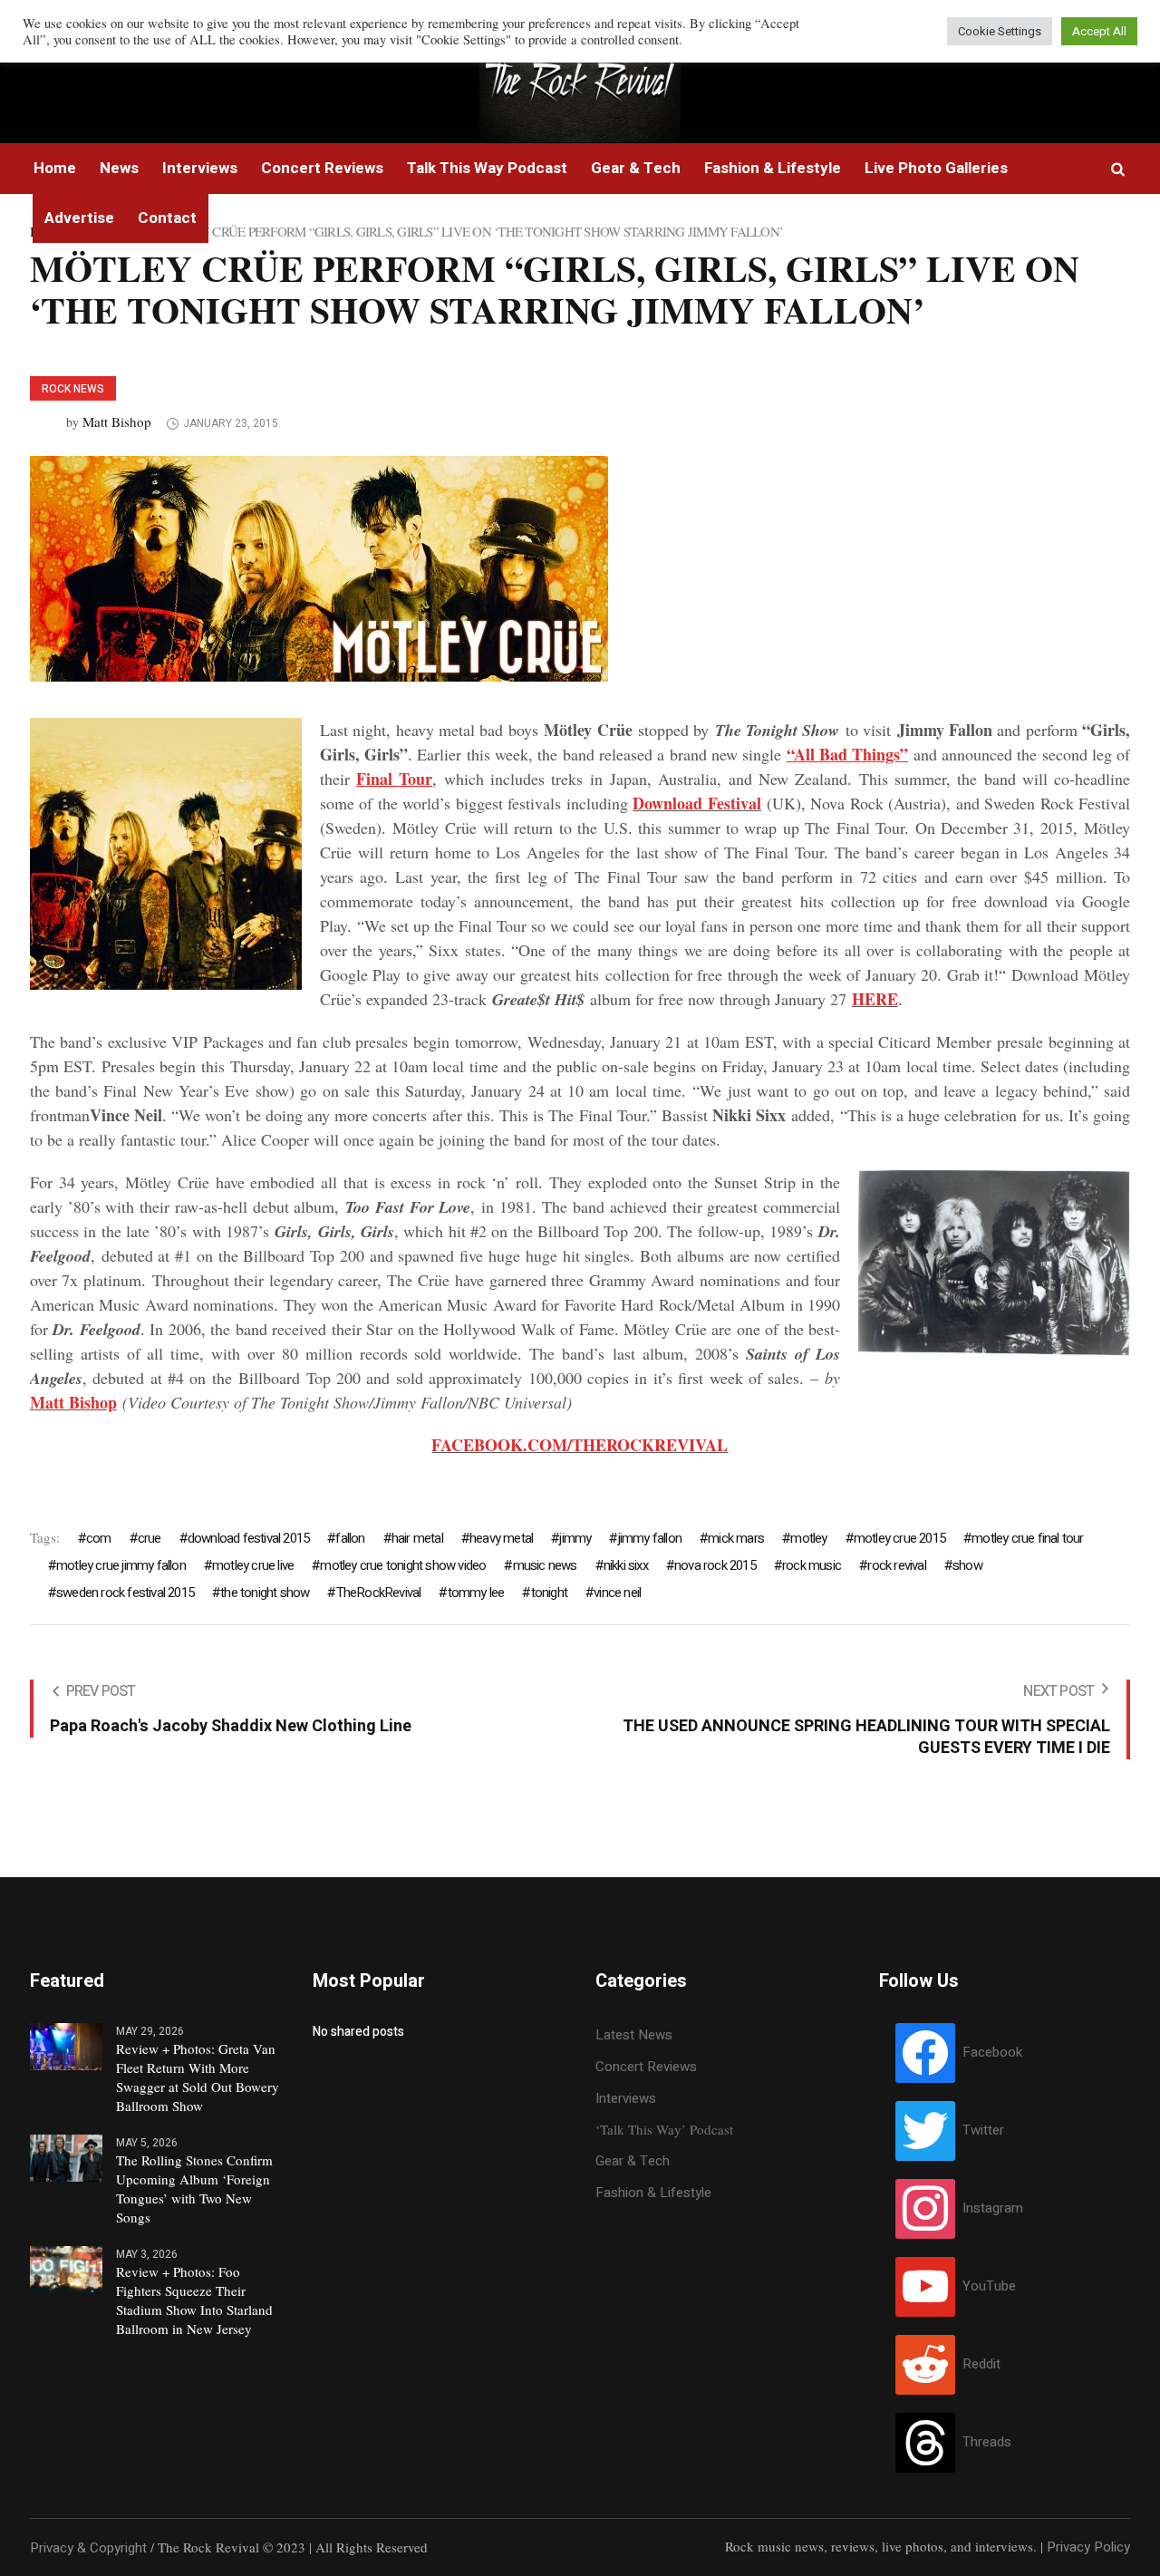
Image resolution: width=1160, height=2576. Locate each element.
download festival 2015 (248, 1538)
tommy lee (476, 1593)
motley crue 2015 (899, 1538)
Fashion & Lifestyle (653, 2193)
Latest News (634, 2035)
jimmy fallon (650, 1538)
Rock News (73, 389)
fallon (350, 1538)
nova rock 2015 (715, 1565)
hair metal (417, 1538)
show (967, 1565)
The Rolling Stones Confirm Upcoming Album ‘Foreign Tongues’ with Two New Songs (194, 2189)
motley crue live (253, 1565)
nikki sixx (626, 1565)
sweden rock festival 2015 (125, 1593)
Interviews (626, 2098)
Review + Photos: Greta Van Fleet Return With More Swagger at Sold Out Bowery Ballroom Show (198, 2077)
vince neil (617, 1593)
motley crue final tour (1027, 1538)
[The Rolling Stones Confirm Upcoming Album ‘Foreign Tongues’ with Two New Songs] (66, 2157)
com (99, 1538)
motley (808, 1538)
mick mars (736, 1538)
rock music (812, 1565)
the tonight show (265, 1593)
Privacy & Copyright (88, 2548)
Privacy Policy (1088, 2547)
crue (150, 1538)
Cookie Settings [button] (1000, 31)
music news (545, 1565)
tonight (549, 1593)
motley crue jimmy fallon (121, 1565)
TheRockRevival (378, 1593)
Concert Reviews (646, 2067)
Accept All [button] (1099, 31)
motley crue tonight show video (403, 1565)
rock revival (896, 1565)
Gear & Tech (633, 2161)
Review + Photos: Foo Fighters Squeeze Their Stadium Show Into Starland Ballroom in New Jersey (194, 2300)
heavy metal (501, 1538)
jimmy (575, 1538)
